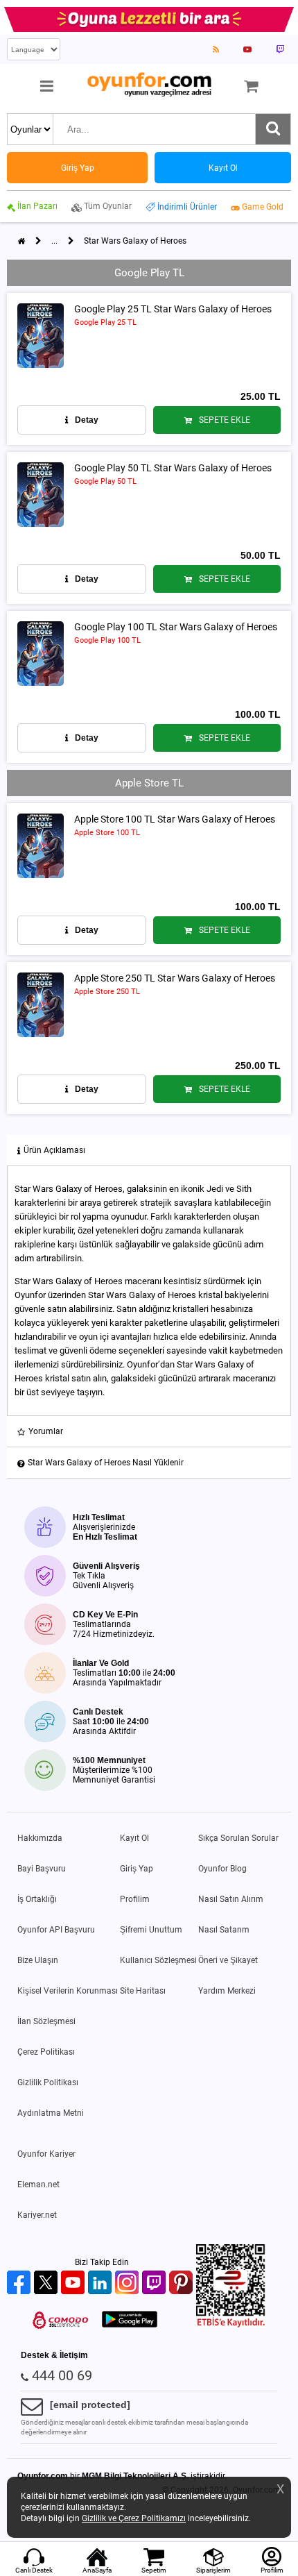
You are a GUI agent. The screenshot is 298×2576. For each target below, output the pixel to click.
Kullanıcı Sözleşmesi (158, 1960)
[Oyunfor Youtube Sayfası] (247, 49)
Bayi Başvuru (42, 1869)
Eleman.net (38, 2184)
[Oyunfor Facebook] (20, 2283)
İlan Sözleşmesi (46, 2021)
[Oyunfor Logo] (149, 85)
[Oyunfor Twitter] (47, 2283)
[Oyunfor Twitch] (156, 2283)
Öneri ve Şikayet (228, 1960)
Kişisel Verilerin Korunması (68, 1991)
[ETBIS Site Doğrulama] (231, 2325)
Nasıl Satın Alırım (231, 1899)
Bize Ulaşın (38, 1960)
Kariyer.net (37, 2215)
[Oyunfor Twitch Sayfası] (280, 49)
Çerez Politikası (46, 2052)
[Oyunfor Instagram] (129, 2283)
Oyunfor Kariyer (46, 2154)
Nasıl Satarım (224, 1930)
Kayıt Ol (134, 1838)
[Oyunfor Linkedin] (102, 2283)
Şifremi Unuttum (151, 1930)
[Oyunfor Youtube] (74, 2283)
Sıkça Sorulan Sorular (238, 1838)
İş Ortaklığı (37, 1899)
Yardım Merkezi (227, 1991)
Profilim (135, 1899)
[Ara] (273, 129)
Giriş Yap (137, 1869)
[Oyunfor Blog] (216, 49)
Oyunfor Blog (222, 1869)
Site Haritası (143, 1991)
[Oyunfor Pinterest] (183, 2283)
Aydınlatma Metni (51, 2113)
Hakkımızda (40, 1838)
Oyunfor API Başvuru (56, 1930)
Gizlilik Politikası (48, 2082)
